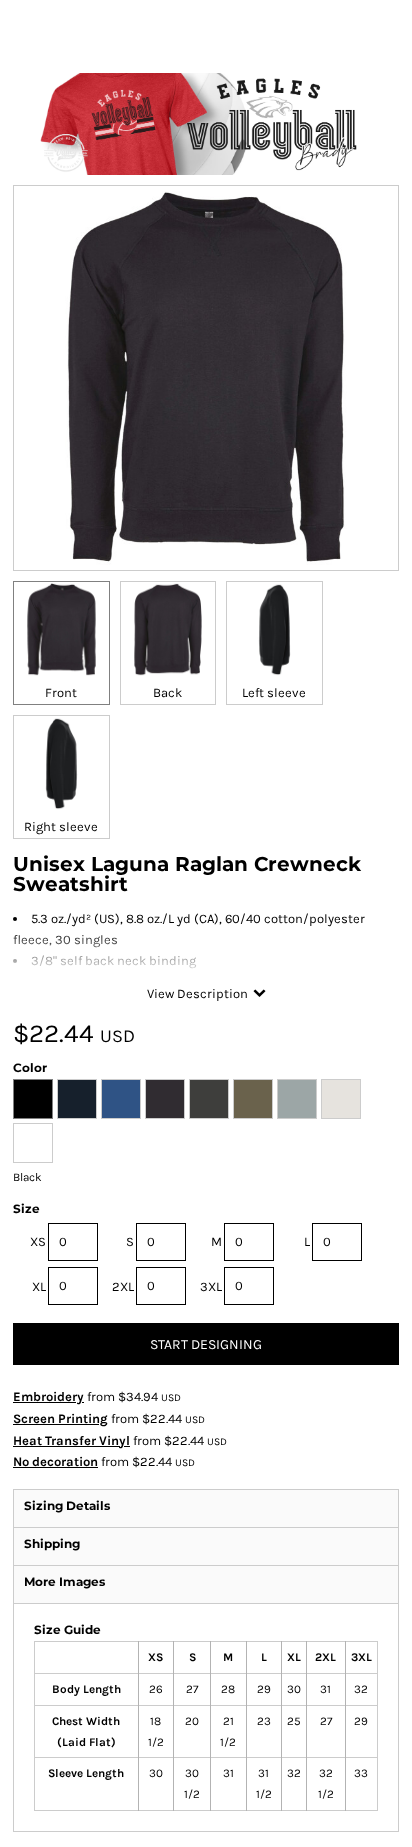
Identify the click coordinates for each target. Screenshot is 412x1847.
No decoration (55, 1461)
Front (61, 692)
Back (167, 692)
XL (39, 1286)
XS (38, 1241)
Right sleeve (61, 826)
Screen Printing (60, 1418)
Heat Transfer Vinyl (71, 1440)
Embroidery (48, 1396)
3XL (211, 1286)
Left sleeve (274, 692)
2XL (123, 1286)
